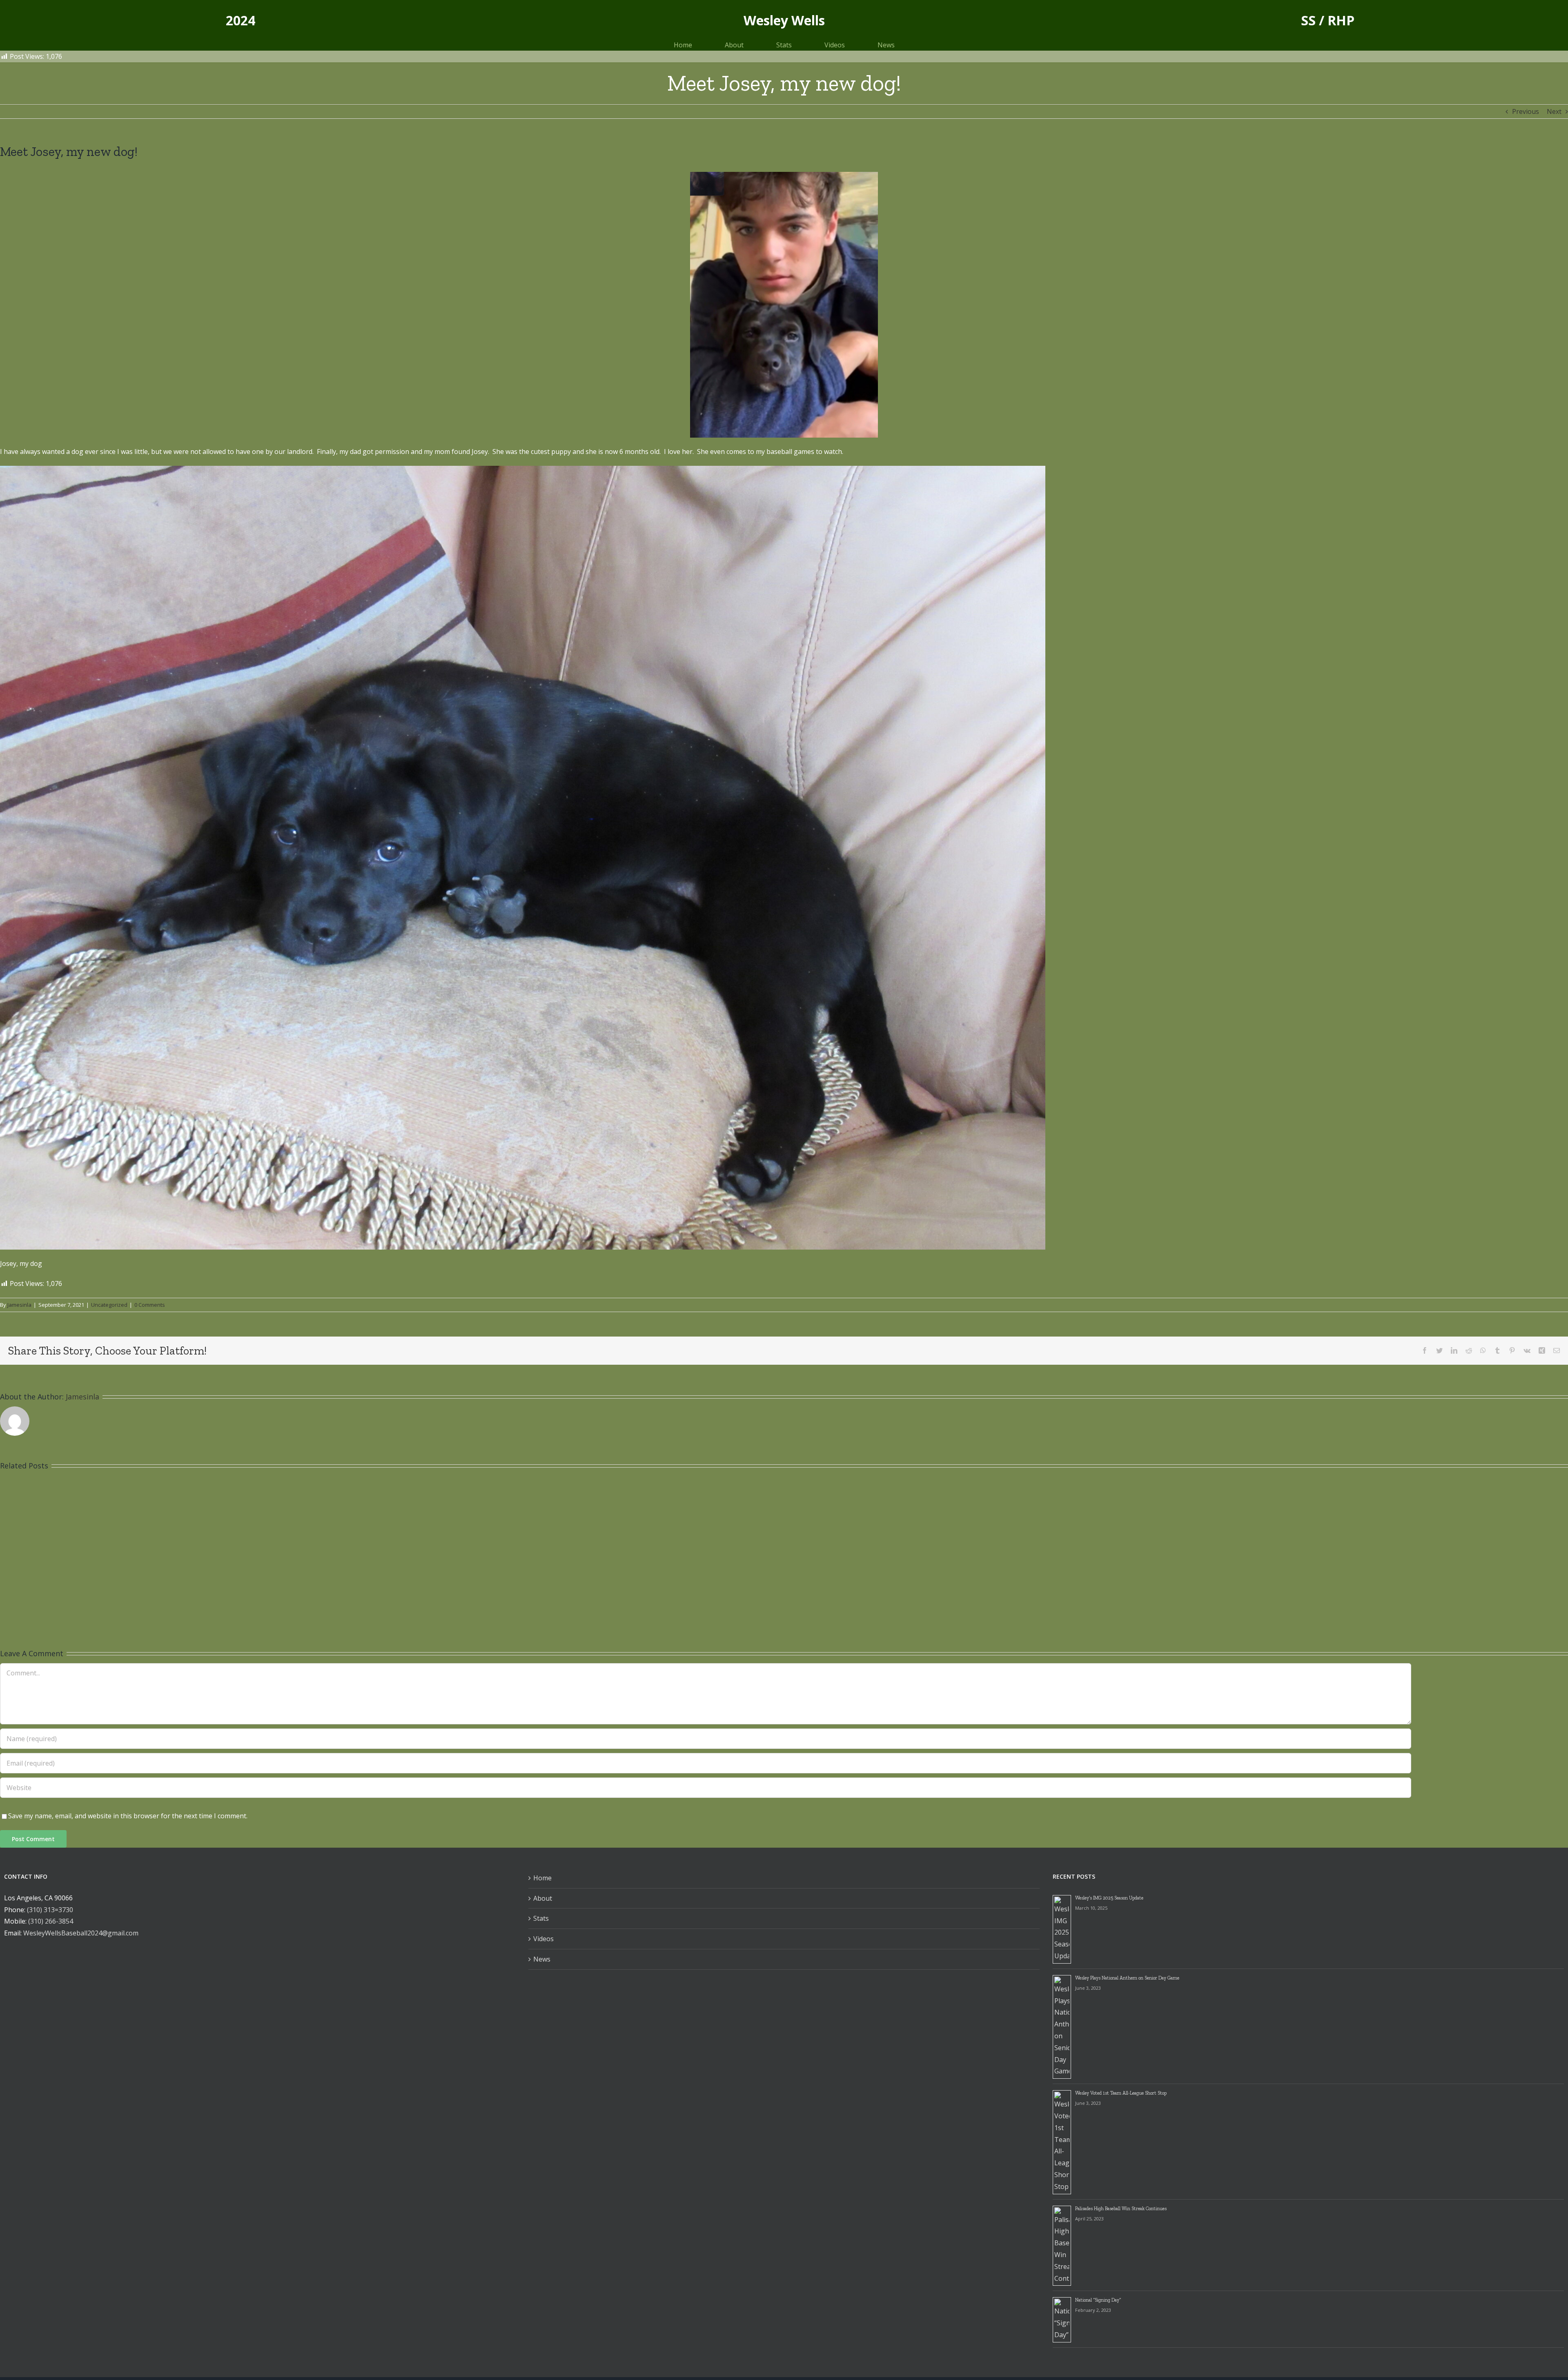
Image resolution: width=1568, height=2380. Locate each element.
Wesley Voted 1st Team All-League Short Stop (1121, 2093)
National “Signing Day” (1098, 2300)
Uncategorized (109, 1305)
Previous (1526, 111)
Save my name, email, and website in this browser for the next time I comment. (128, 1816)
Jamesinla (19, 1305)
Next (1554, 111)
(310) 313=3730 (50, 1910)
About (543, 1898)
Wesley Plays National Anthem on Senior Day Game (1127, 1978)
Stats (541, 1918)
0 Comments (150, 1305)
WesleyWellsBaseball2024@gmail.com (81, 1933)
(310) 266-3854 (51, 1921)
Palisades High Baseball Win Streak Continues (1121, 2209)
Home (542, 1878)
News (542, 1959)
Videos (543, 1939)
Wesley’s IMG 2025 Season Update (1109, 1898)
